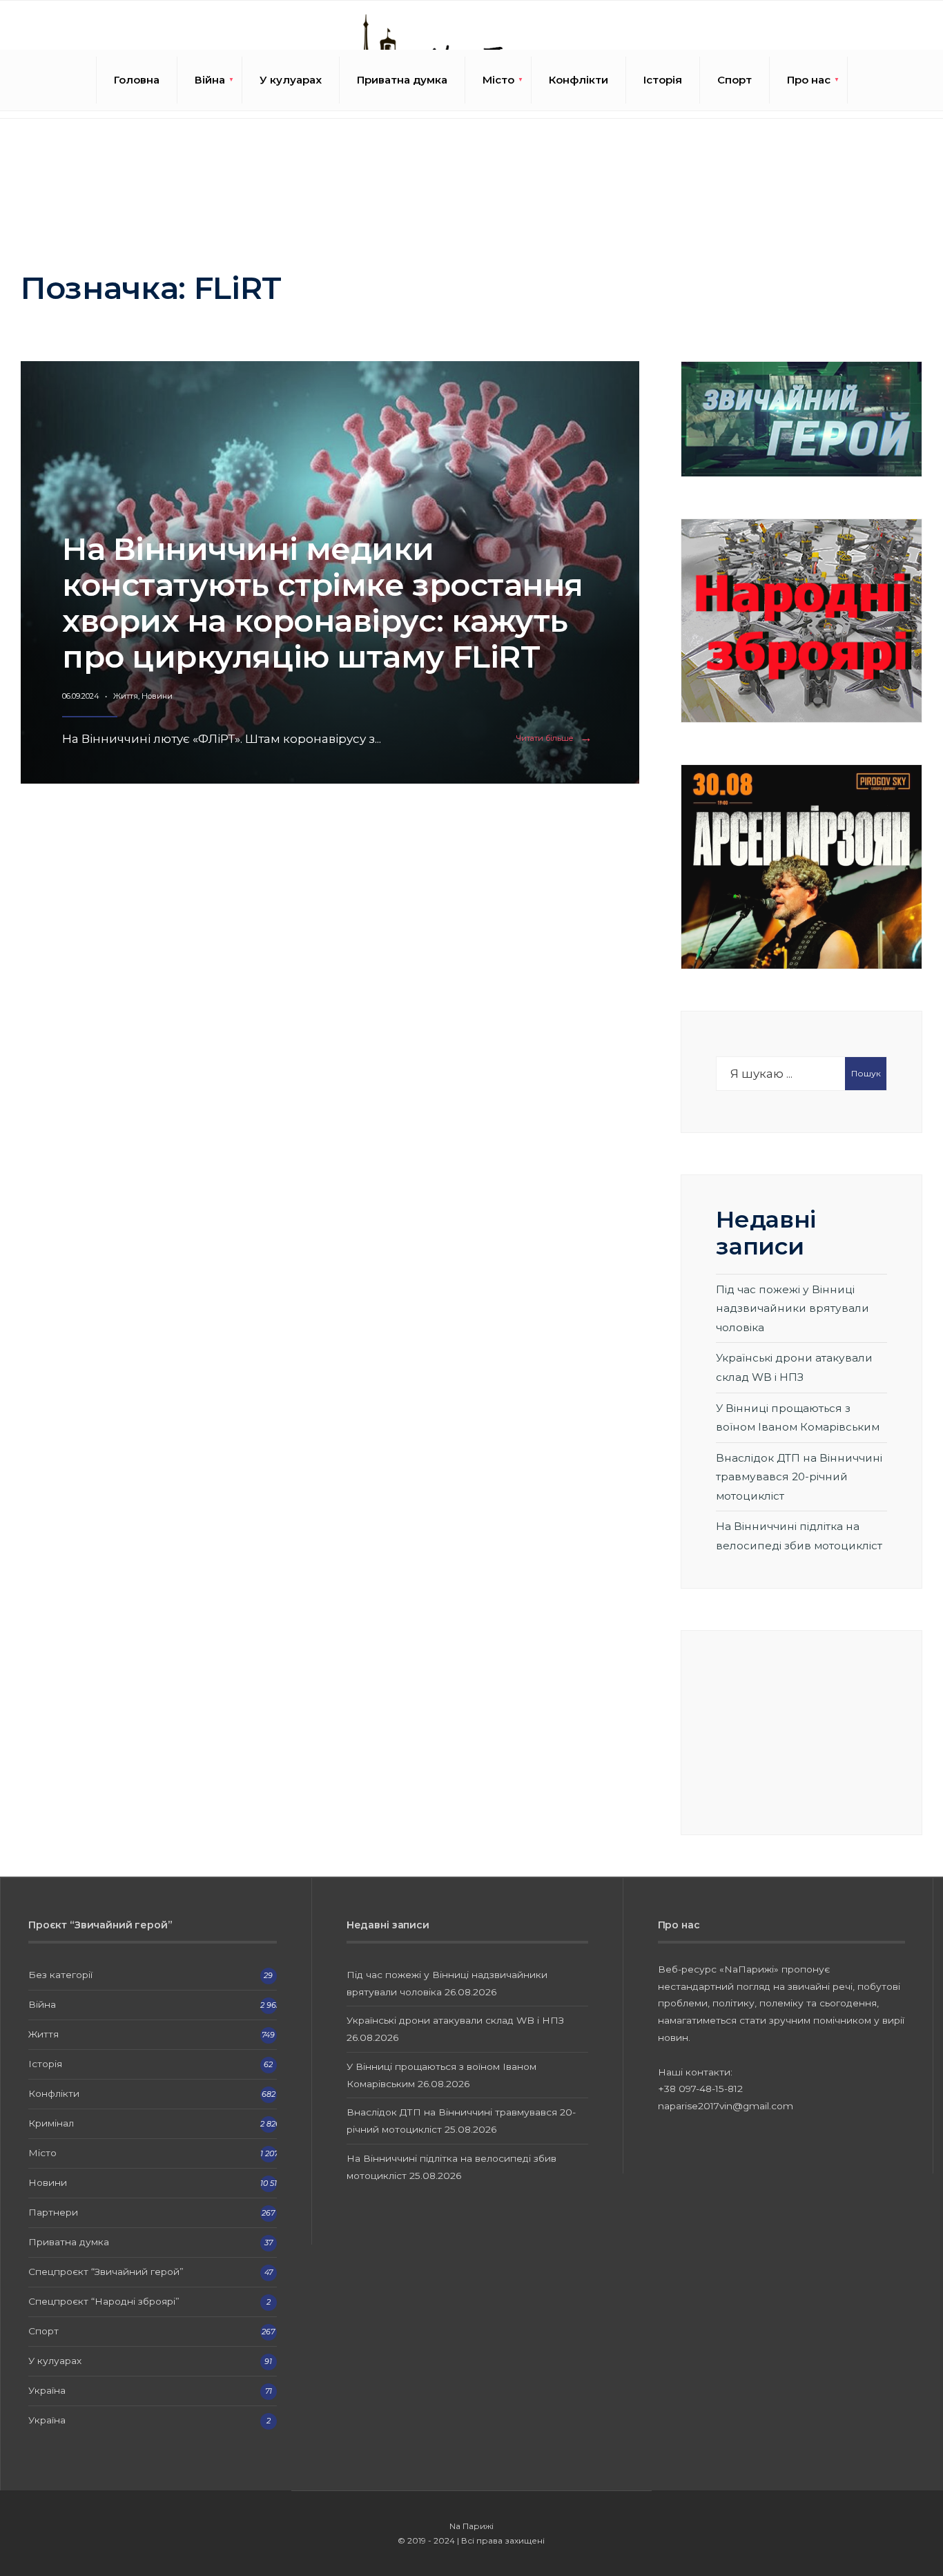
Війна (210, 80)
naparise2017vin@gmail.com (726, 2106)
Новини (157, 696)
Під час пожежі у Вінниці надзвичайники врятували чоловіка (793, 1308)
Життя (126, 696)
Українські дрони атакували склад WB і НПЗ (455, 2020)
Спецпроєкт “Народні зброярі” (104, 2301)
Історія (663, 80)
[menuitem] (210, 80)
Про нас (809, 80)
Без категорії (60, 1975)
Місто (498, 80)
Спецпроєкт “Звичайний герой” (106, 2272)
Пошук (866, 1073)
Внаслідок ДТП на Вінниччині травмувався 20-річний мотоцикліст (799, 1477)
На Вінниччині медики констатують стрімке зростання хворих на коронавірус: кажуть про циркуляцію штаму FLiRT (323, 602)
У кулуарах (291, 80)
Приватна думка (402, 80)
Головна (137, 80)
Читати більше (557, 738)
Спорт (735, 80)
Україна (47, 2390)
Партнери (53, 2212)
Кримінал (51, 2123)
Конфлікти (579, 80)
